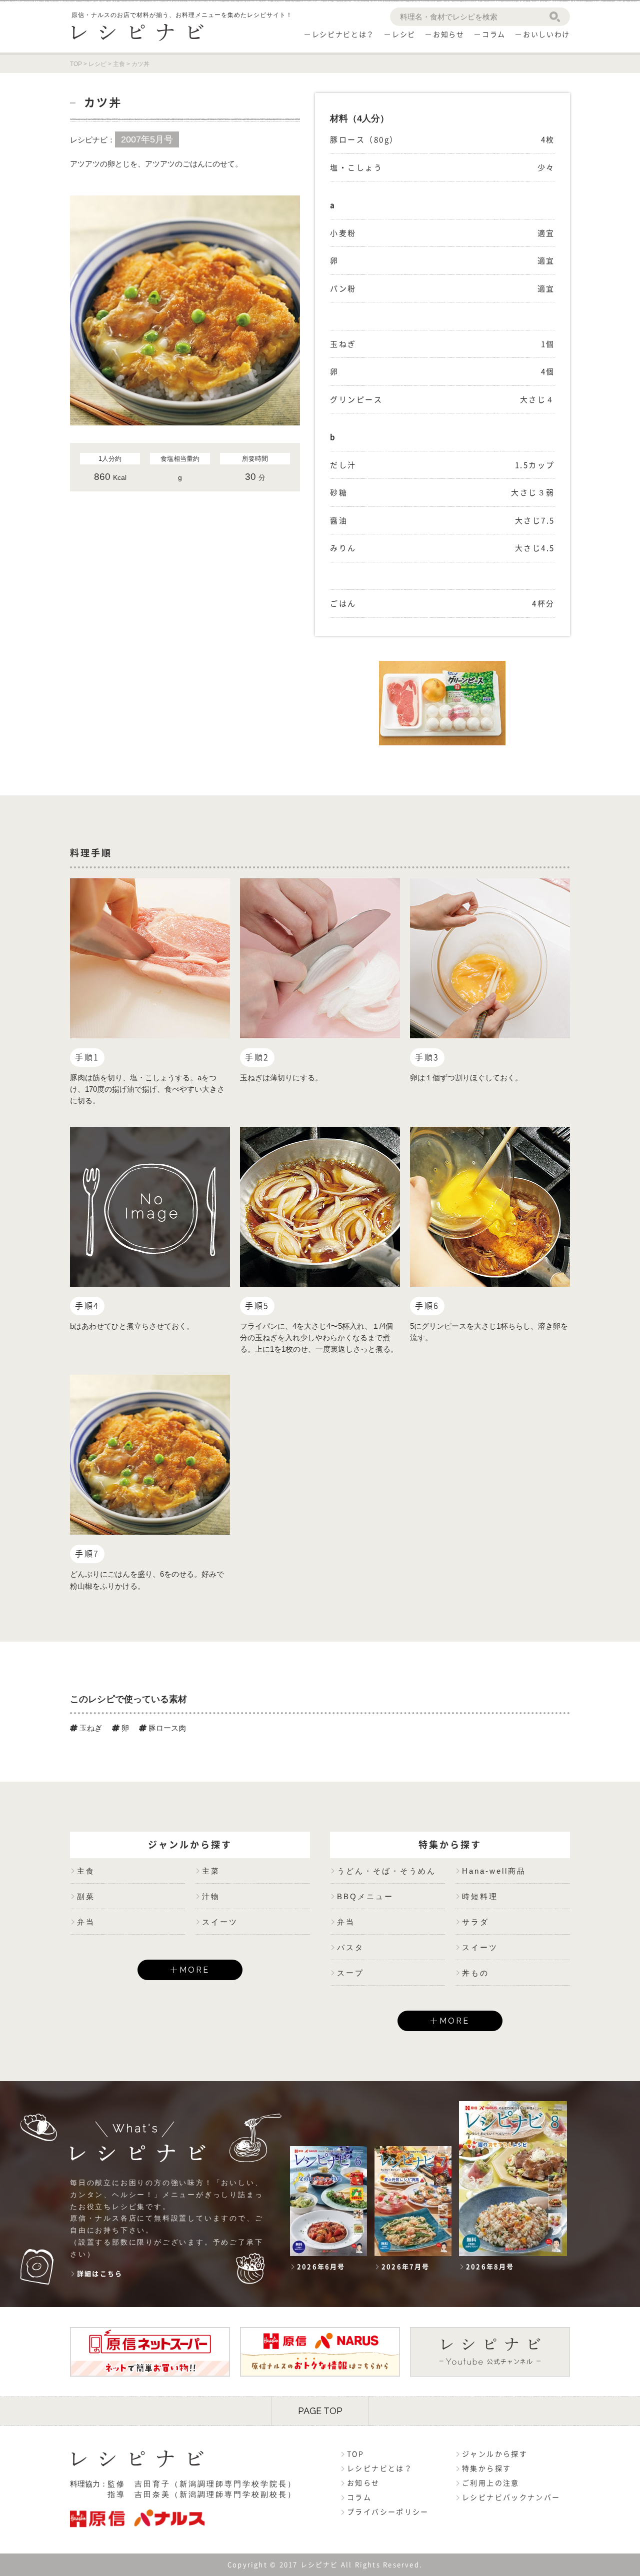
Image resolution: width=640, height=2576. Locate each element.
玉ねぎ (90, 1728)
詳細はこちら (100, 2274)
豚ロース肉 (166, 1728)
